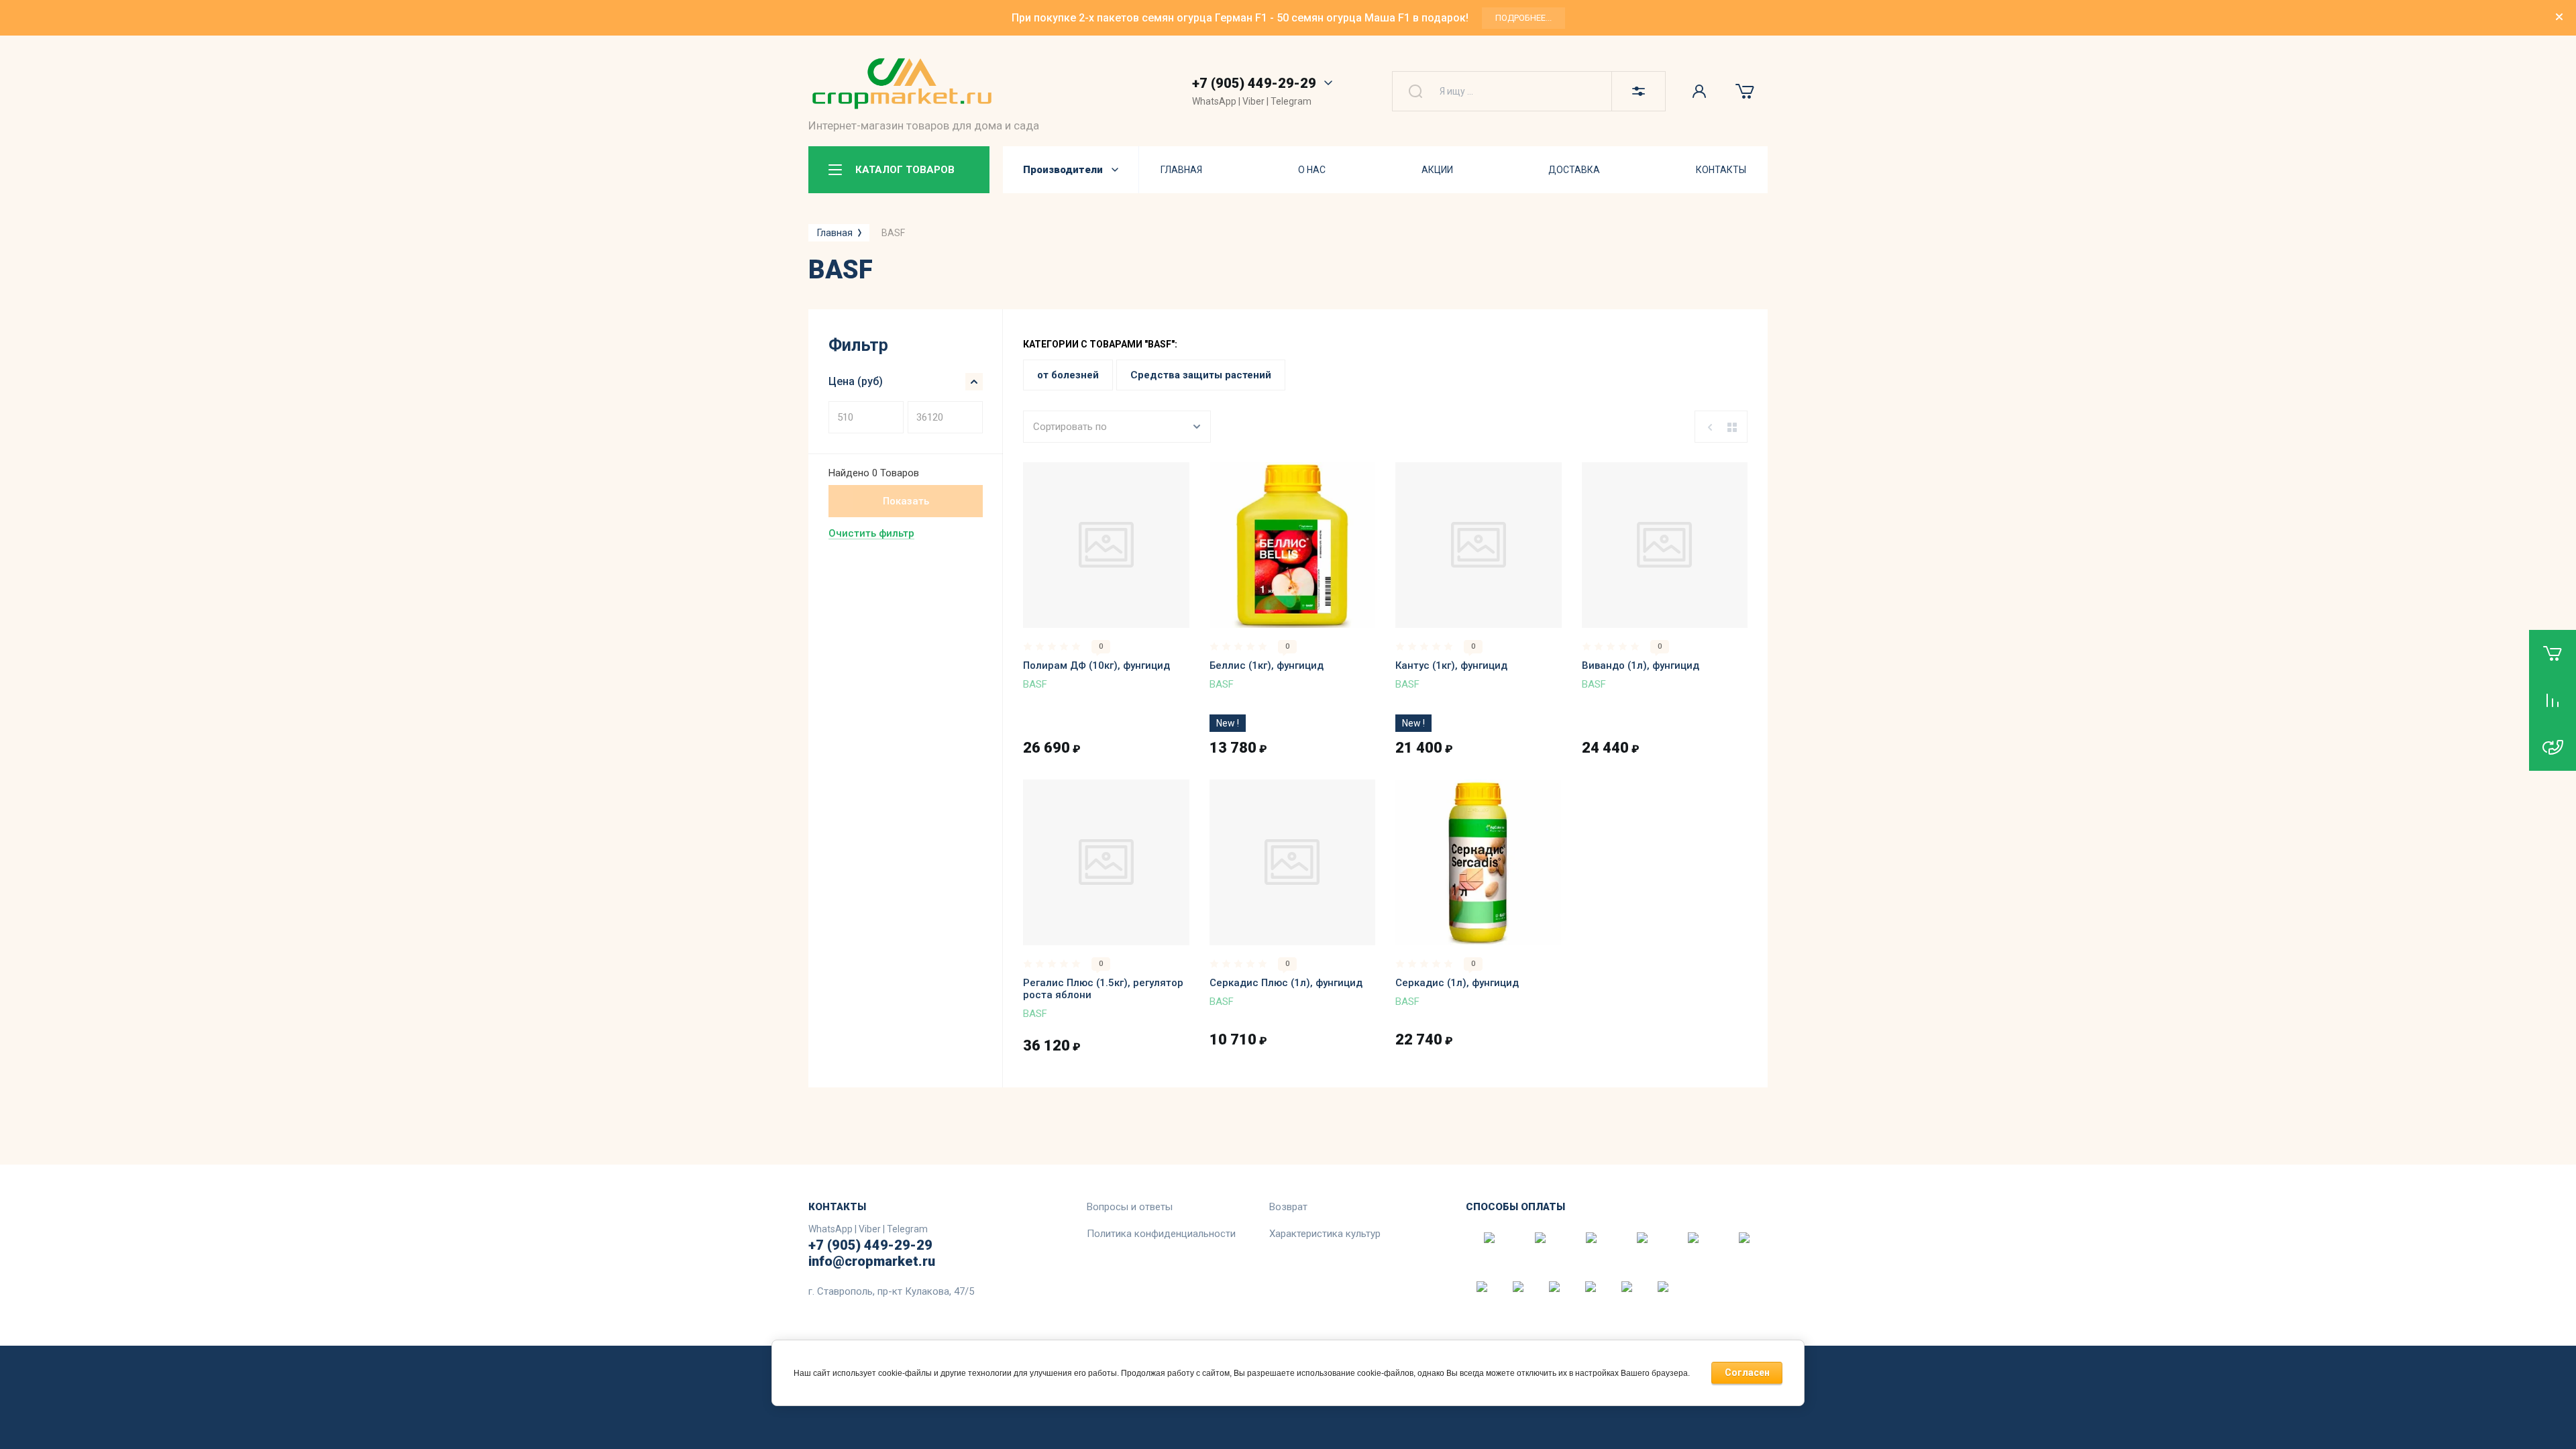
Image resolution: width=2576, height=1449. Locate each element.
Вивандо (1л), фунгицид (1641, 665)
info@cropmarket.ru (872, 1261)
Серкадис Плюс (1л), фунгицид (1286, 983)
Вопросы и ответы (1130, 1207)
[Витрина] (1732, 427)
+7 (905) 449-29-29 (1254, 83)
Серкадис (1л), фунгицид (1457, 983)
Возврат (1288, 1207)
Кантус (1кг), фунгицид (1451, 665)
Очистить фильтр (871, 533)
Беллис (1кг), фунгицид (1267, 665)
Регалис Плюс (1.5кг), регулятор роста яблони (1103, 989)
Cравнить (1051, 608)
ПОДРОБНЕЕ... (1523, 18)
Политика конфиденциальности (1161, 1234)
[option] (1288, 18)
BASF (1035, 684)
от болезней (1068, 375)
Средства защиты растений (1201, 375)
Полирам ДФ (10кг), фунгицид (1096, 665)
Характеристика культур (1325, 1234)
